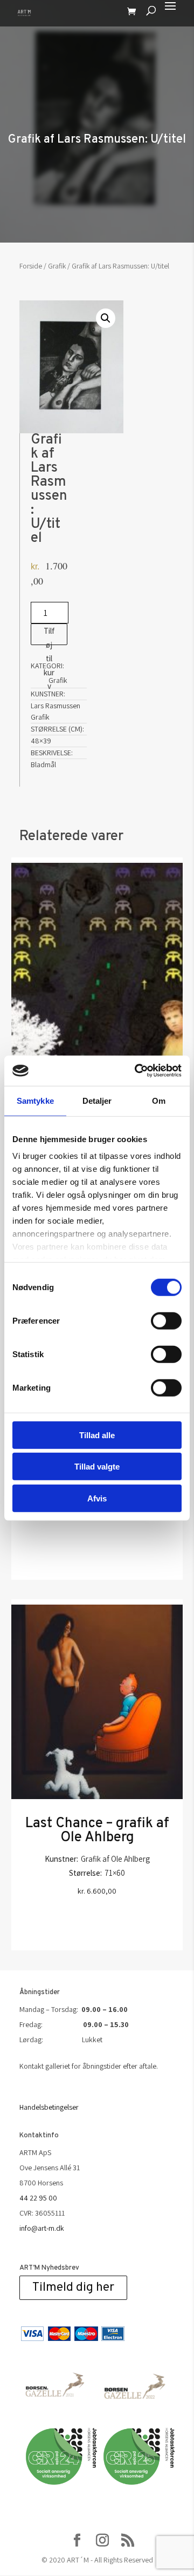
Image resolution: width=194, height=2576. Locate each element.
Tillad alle (97, 1435)
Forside (31, 266)
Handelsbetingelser (49, 2107)
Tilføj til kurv (49, 635)
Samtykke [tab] (35, 1100)
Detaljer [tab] (97, 1100)
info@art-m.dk (42, 2228)
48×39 (41, 741)
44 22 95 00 (38, 2198)
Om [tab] (159, 1100)
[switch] (166, 1320)
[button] (106, 318)
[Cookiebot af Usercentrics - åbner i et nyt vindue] (137, 1071)
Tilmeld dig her (73, 2288)
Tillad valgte (97, 1467)
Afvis (97, 1498)
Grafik (57, 266)
